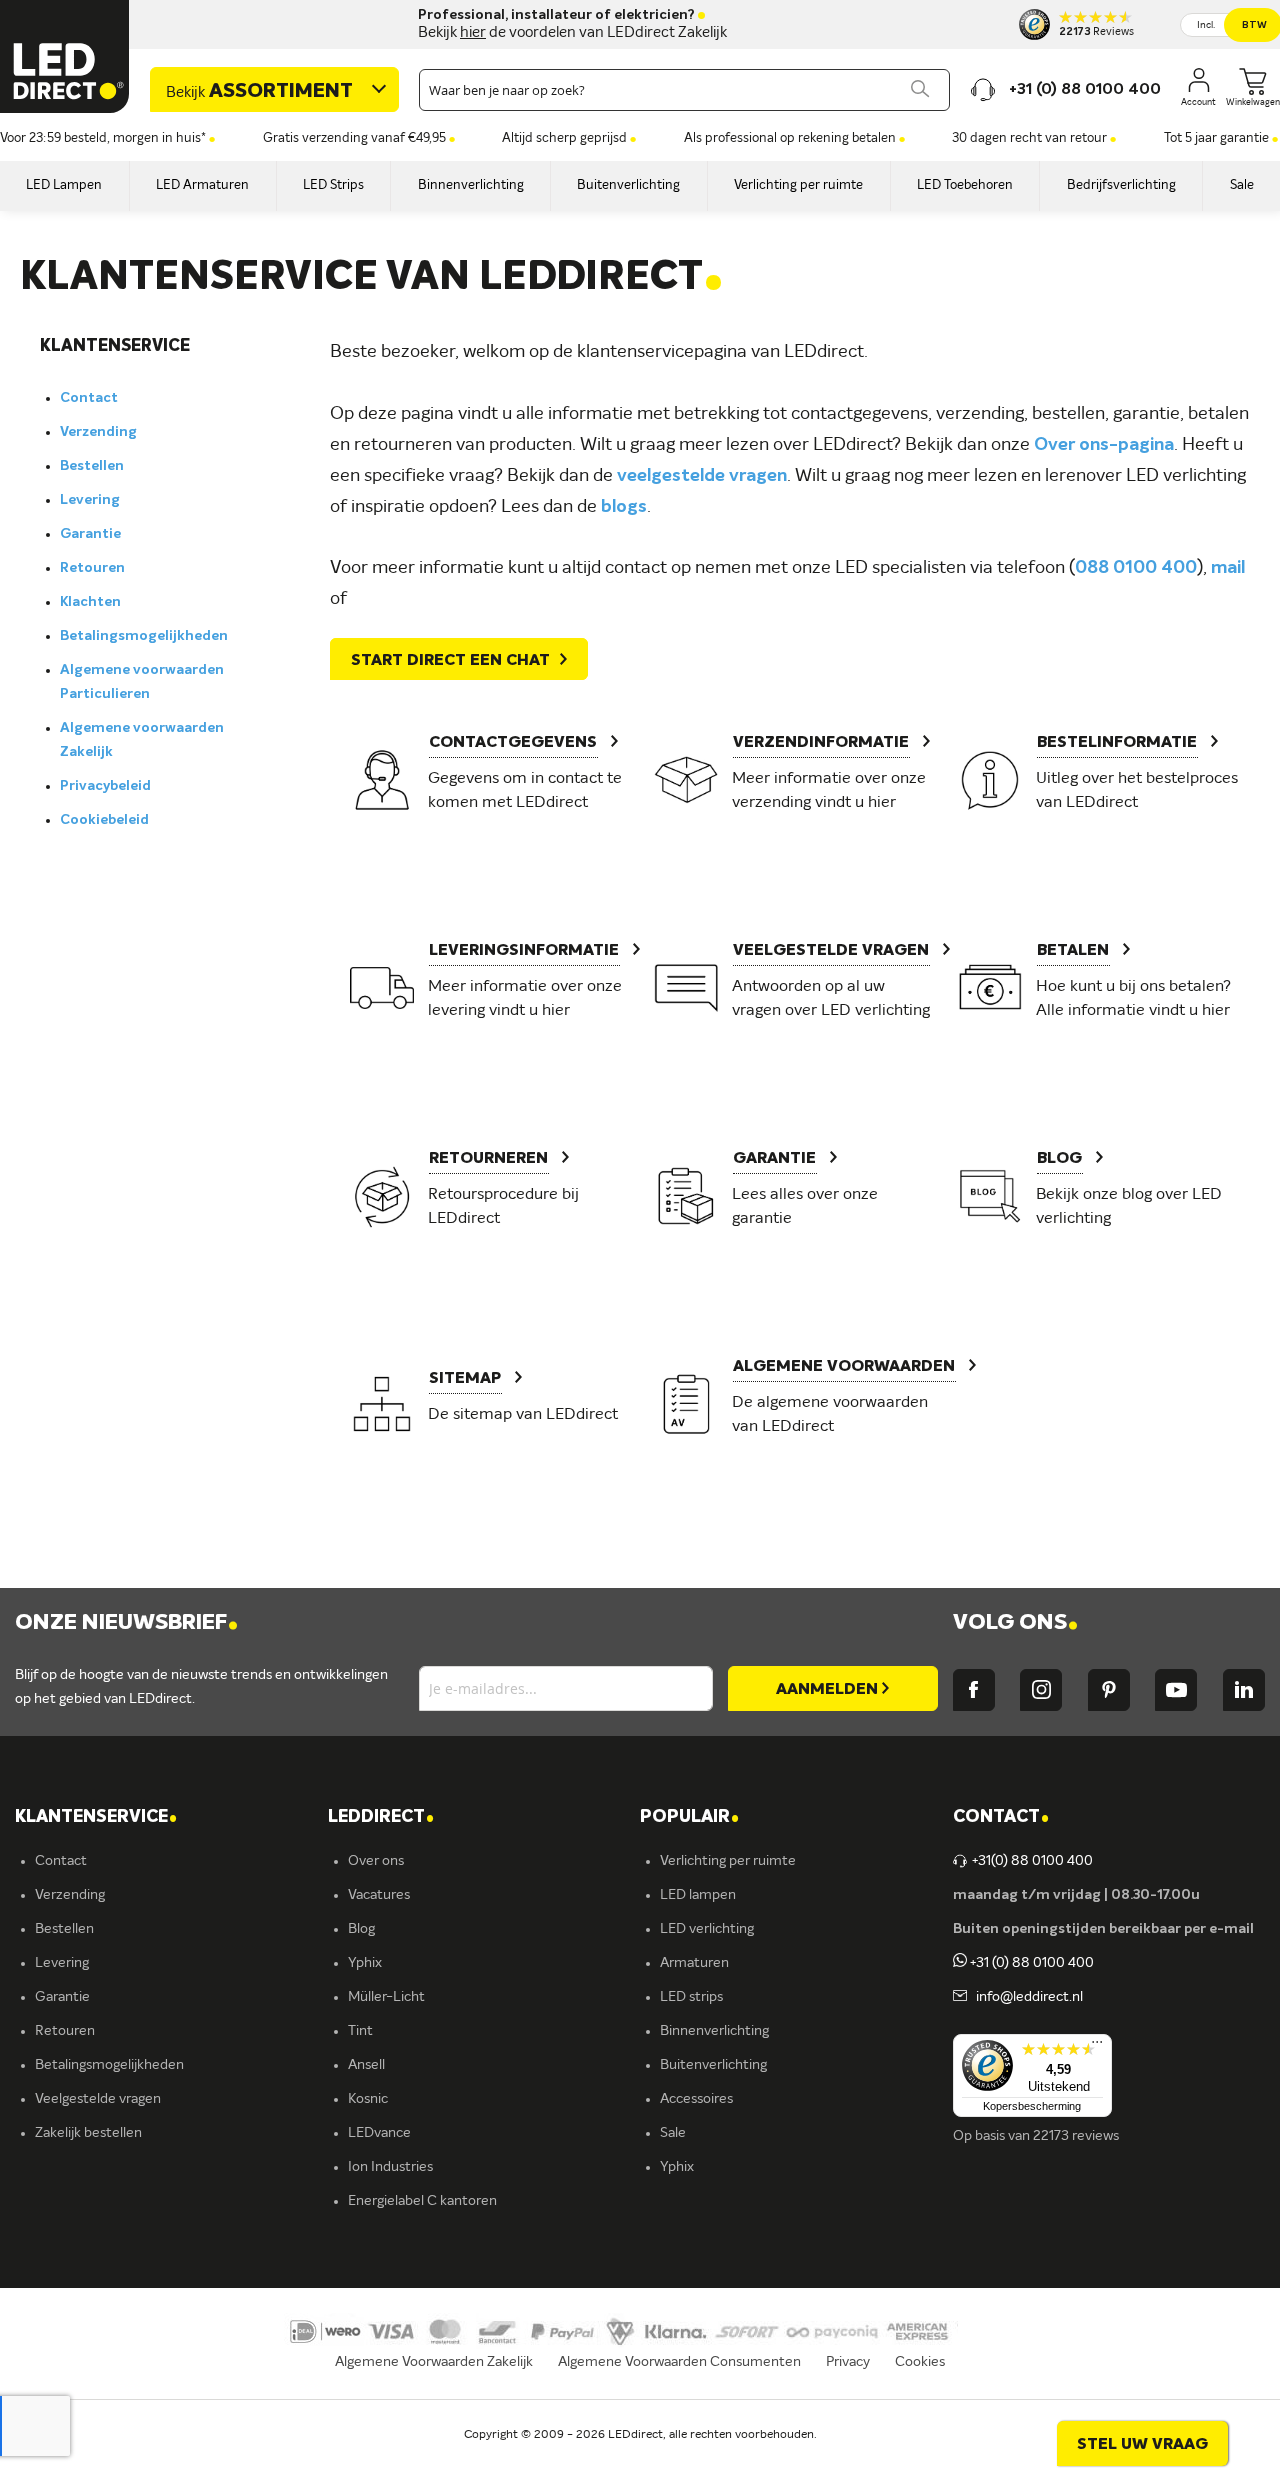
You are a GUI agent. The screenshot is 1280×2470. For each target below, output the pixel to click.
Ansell (366, 2065)
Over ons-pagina (1104, 445)
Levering (90, 500)
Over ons (376, 1861)
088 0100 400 (1136, 568)
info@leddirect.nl (1026, 1997)
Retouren (92, 568)
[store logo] (65, 56)
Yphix (365, 1963)
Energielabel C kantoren (422, 2201)
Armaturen (694, 1963)
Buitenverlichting (713, 2065)
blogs (624, 507)
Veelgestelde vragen (98, 2099)
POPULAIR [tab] (689, 1817)
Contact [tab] (1001, 1817)
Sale (673, 2133)
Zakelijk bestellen (88, 2133)
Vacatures (379, 1895)
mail (1228, 568)
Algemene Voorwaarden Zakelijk (434, 2362)
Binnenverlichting (714, 2031)
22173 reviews (1076, 2136)
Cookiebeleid (104, 820)
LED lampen (698, 1895)
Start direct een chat (450, 661)
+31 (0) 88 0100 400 (1030, 1963)
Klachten (90, 602)
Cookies (920, 2362)
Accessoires (696, 2099)
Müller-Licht (386, 1997)
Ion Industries (390, 2167)
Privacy (848, 2362)
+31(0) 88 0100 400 (1032, 1861)
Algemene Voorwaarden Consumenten (679, 2362)
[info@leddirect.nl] (960, 1997)
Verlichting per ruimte (728, 1861)
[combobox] (684, 90)
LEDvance (379, 2133)
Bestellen (92, 466)
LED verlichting (707, 1929)
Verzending (98, 432)
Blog (361, 1929)
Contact (89, 398)
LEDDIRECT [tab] (381, 1817)
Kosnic (368, 2099)
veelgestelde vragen (702, 476)
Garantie (90, 534)
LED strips (691, 1997)
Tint (360, 2031)
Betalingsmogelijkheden (144, 636)
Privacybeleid (105, 786)
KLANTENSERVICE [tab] (96, 1817)
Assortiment (259, 92)
